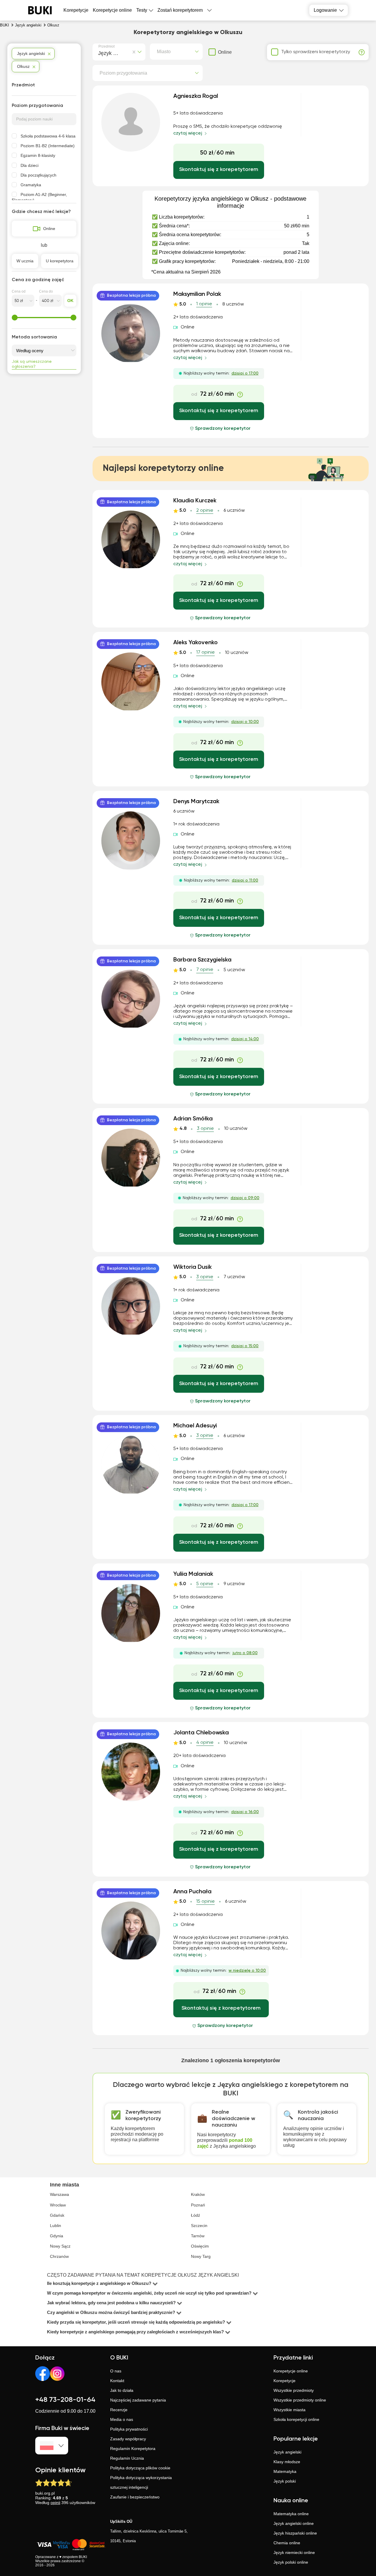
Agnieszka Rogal (196, 96)
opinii (55, 2503)
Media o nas (122, 2419)
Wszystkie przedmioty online (300, 2400)
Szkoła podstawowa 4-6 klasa (48, 136)
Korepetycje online (112, 10)
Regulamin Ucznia (127, 2458)
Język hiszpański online (295, 2533)
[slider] (15, 318)
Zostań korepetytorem (180, 10)
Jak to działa (122, 2390)
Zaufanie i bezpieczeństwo (135, 2497)
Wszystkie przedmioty (294, 2390)
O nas (116, 2371)
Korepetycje (284, 2381)
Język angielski (287, 2452)
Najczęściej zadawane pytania (138, 2400)
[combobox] (99, 52)
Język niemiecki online (294, 2552)
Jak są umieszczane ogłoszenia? (32, 364)
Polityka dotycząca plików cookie (140, 2468)
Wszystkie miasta (289, 2410)
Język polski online (291, 2562)
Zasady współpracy (128, 2439)
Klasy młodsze (287, 2462)
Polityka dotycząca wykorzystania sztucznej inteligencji (141, 2482)
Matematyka (285, 2471)
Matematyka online (291, 2514)
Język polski (285, 2481)
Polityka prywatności (129, 2429)
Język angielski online (294, 2523)
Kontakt (117, 2381)
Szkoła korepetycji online (296, 2419)
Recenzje (119, 2410)
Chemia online (287, 2543)
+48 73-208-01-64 (65, 2400)
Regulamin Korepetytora (133, 2449)
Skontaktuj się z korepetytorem (219, 170)
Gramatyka (31, 185)
